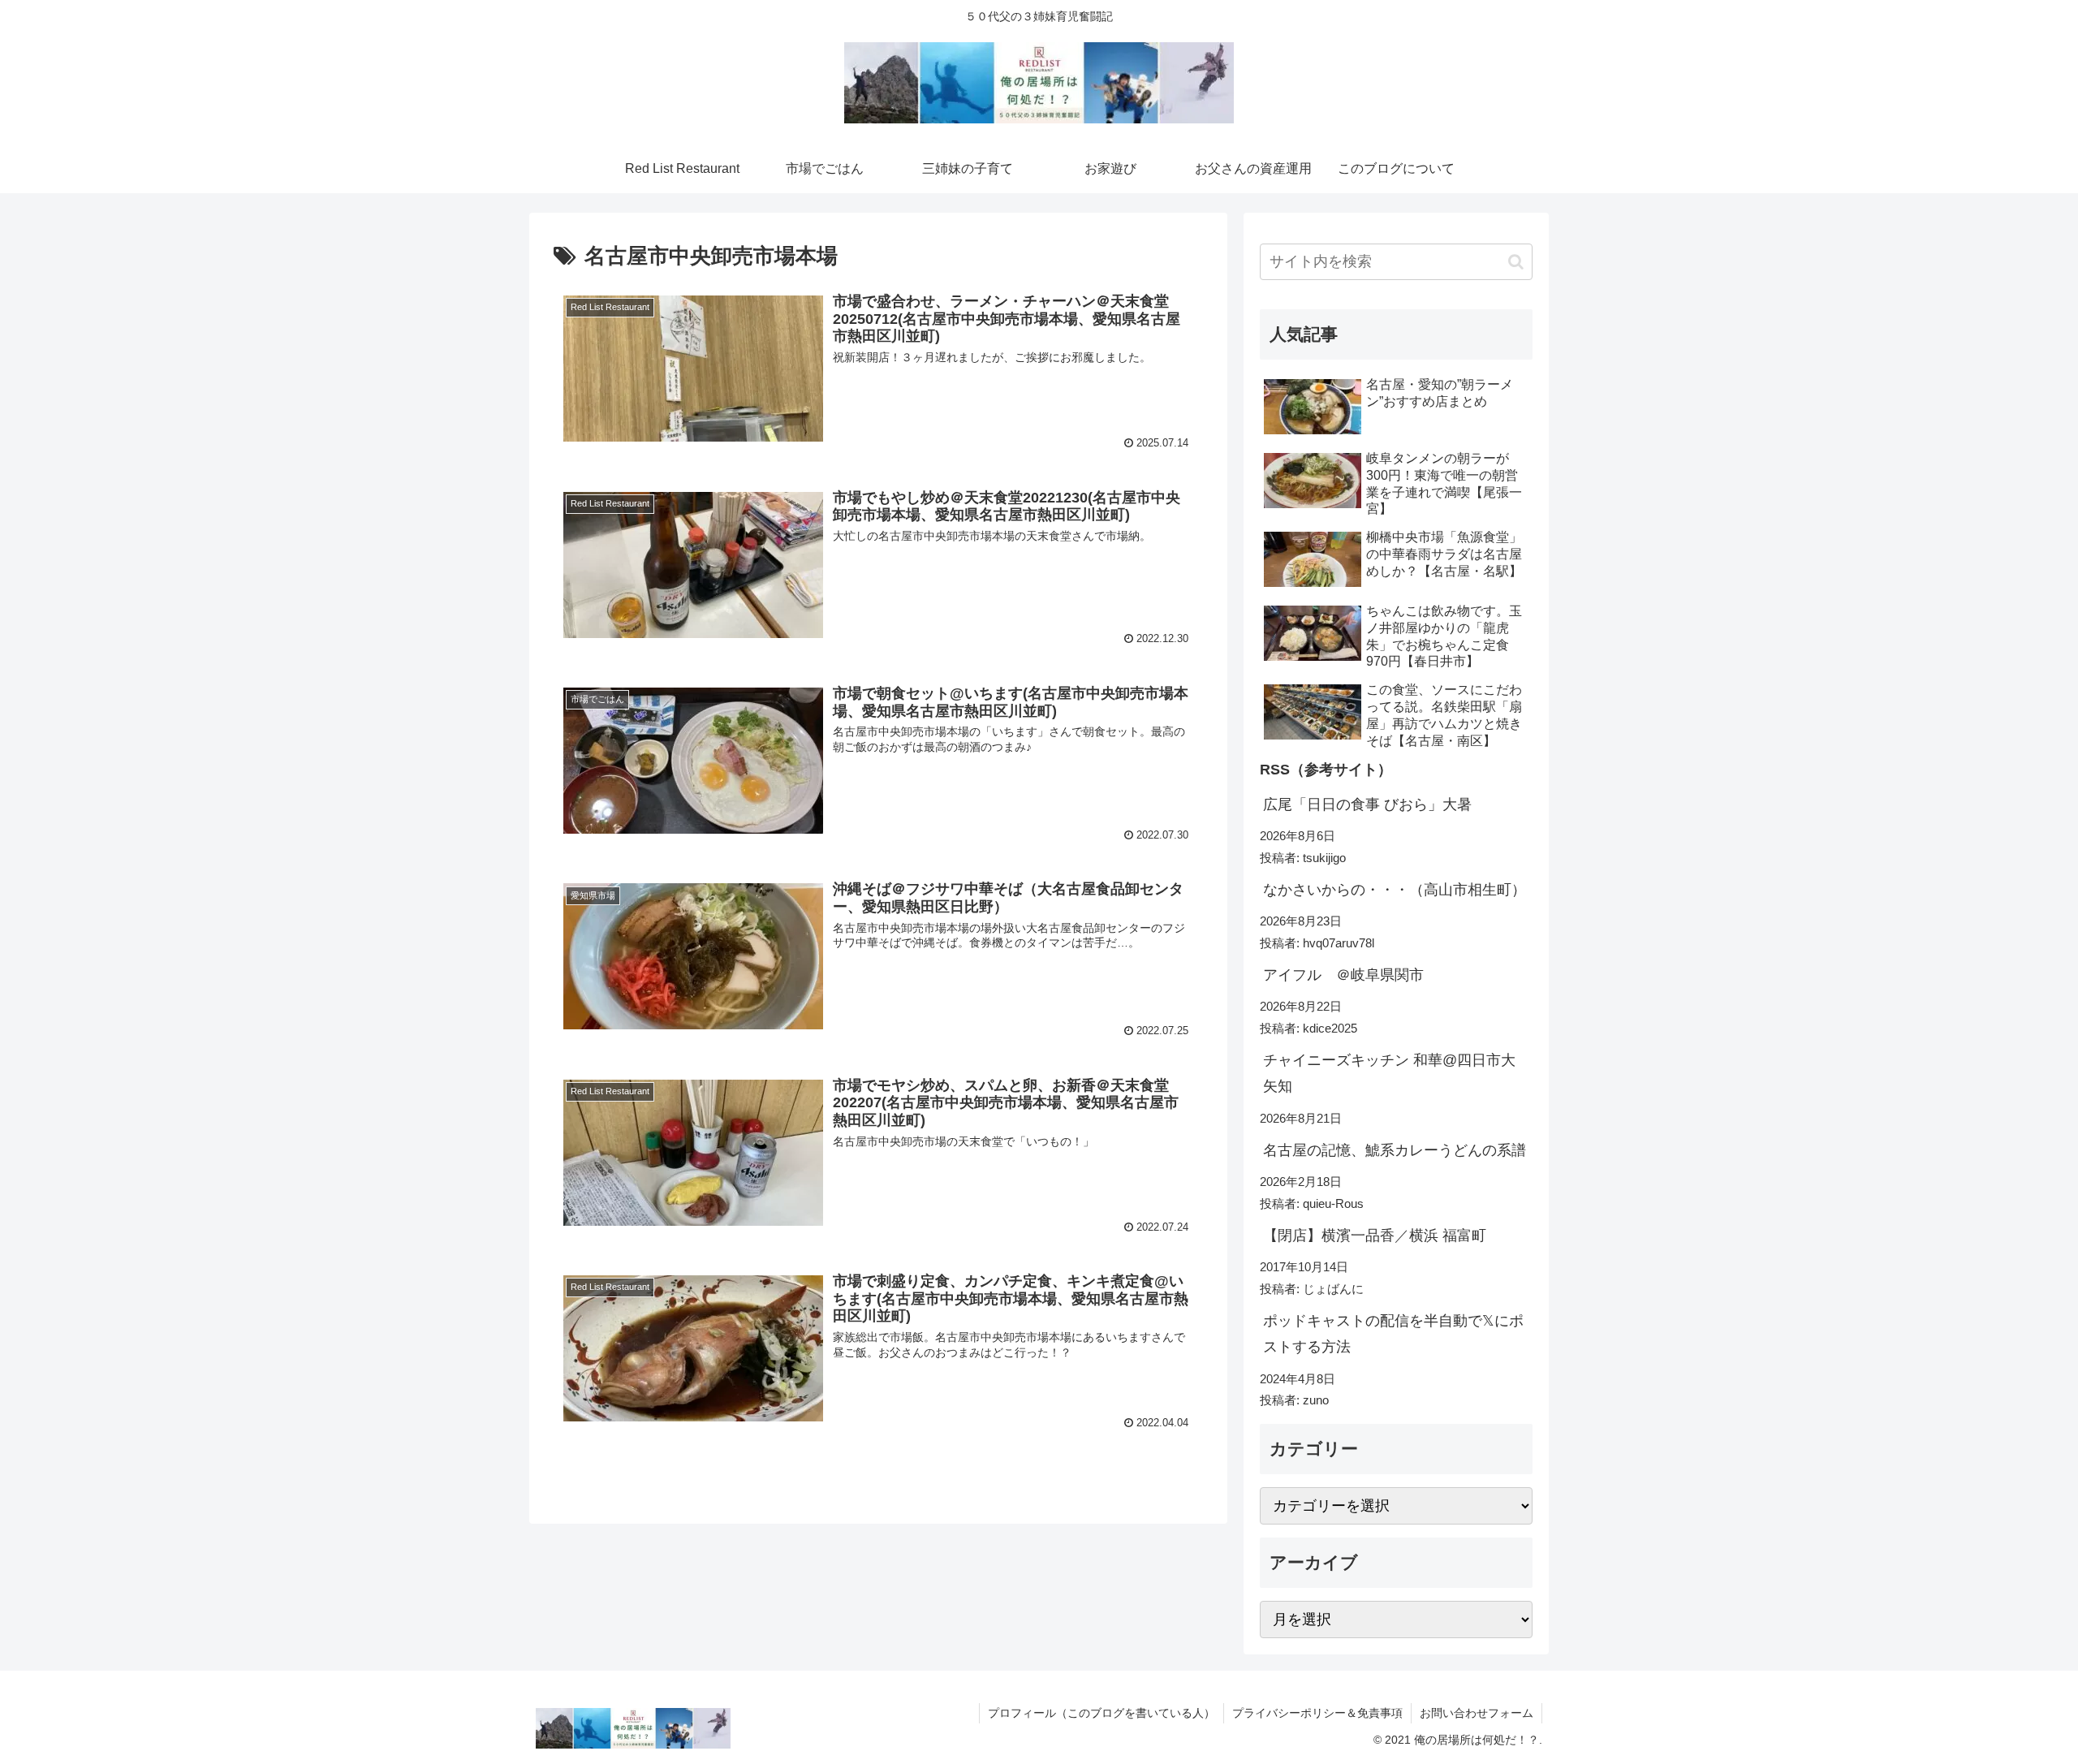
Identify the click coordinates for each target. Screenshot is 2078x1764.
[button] (1516, 262)
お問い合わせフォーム (1477, 1713)
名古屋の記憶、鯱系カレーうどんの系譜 (1395, 1150)
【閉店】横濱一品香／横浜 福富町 (1375, 1236)
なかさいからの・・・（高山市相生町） (1395, 890)
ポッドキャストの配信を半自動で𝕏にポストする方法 (1393, 1334)
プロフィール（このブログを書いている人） (1102, 1713)
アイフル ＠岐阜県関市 (1343, 975)
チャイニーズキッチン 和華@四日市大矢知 (1389, 1073)
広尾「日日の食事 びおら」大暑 (1367, 804)
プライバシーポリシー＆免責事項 (1317, 1713)
